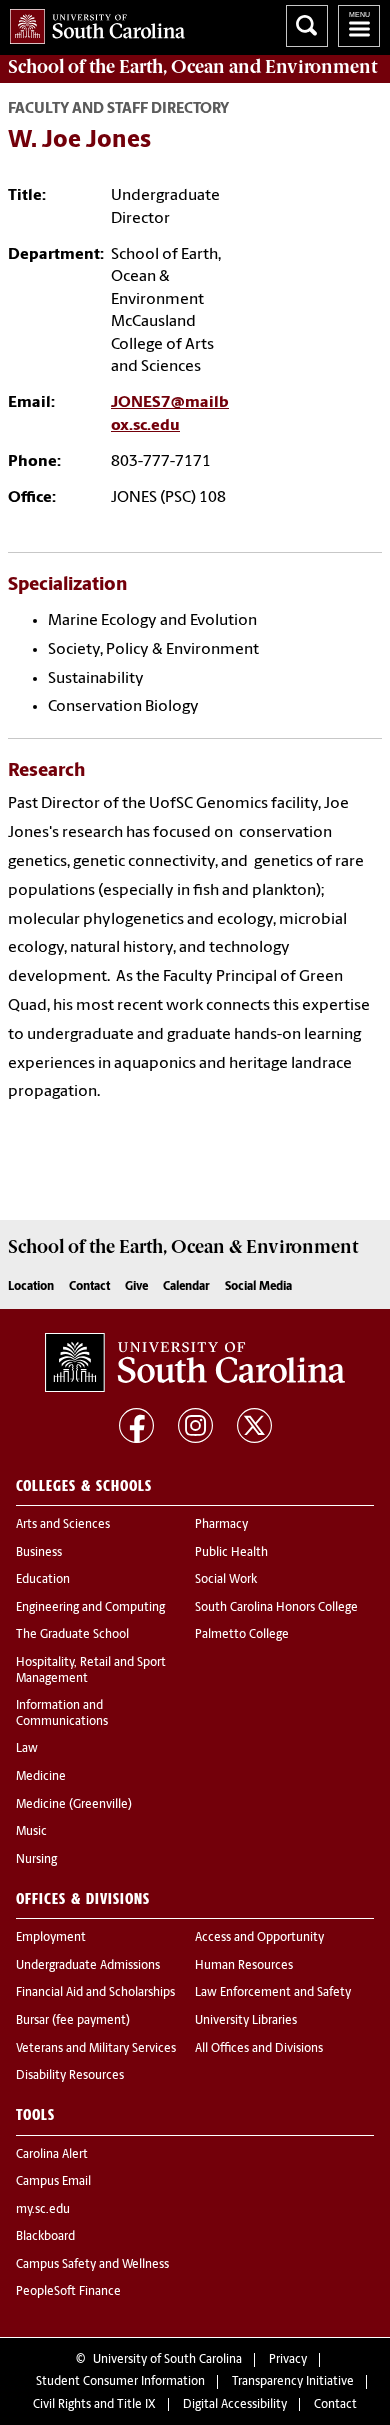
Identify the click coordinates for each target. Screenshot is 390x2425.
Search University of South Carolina (307, 26)
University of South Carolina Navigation (359, 26)
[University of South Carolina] (195, 1363)
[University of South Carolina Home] (92, 22)
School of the (192, 67)
